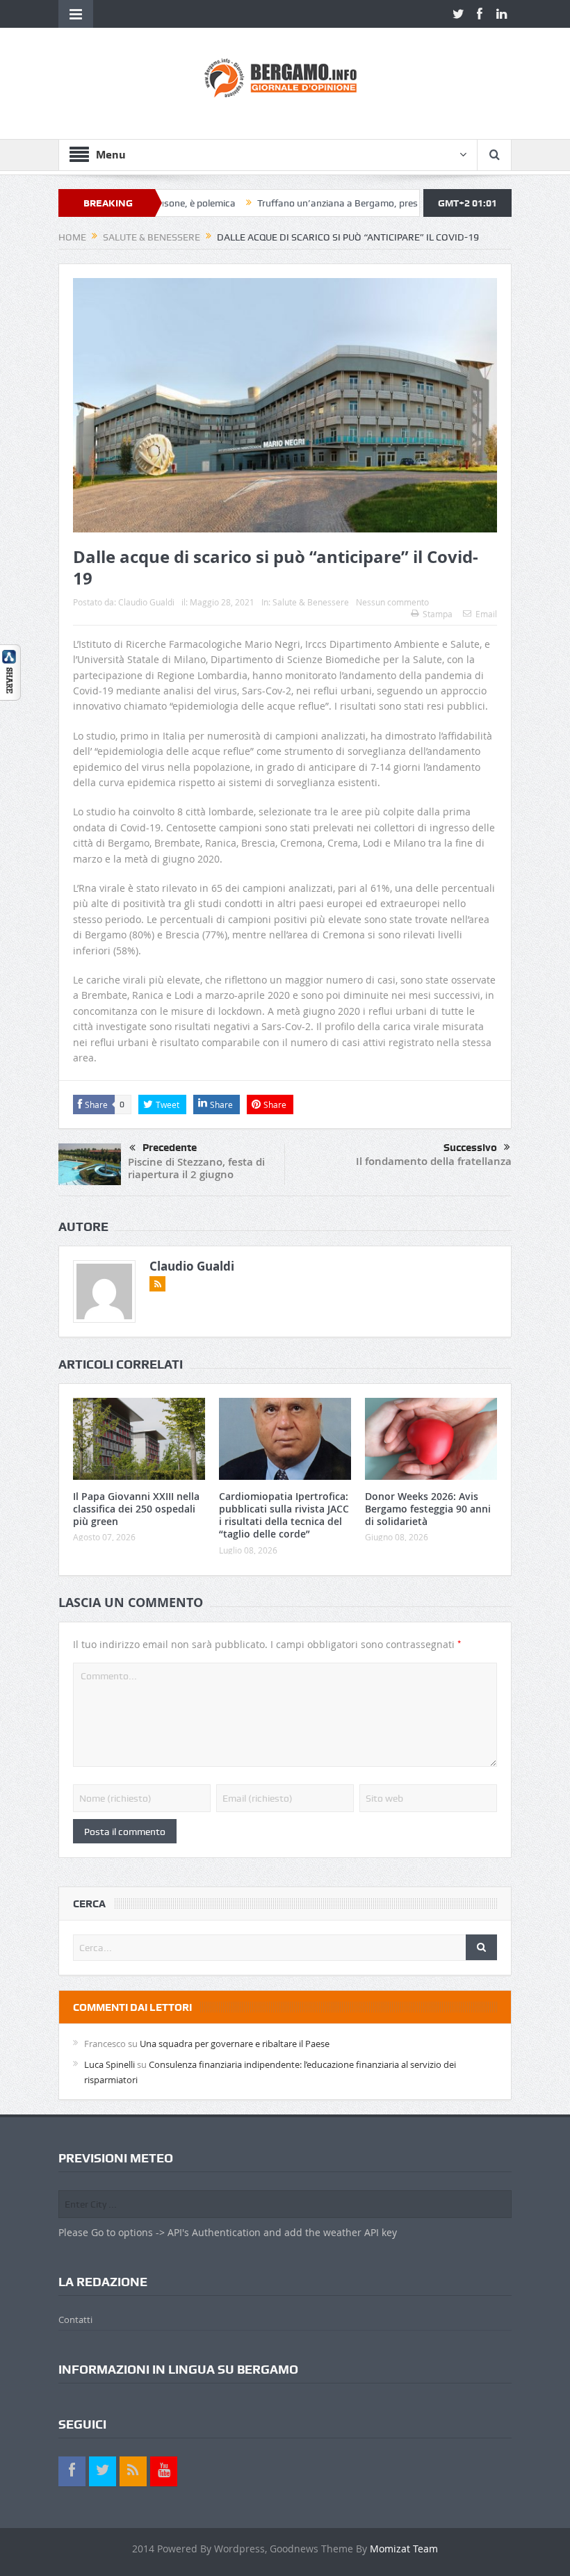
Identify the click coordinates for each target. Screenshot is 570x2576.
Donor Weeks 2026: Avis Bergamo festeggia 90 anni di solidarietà (428, 1509)
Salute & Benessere (311, 602)
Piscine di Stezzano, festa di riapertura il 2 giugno (196, 1168)
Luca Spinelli (109, 2064)
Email (486, 614)
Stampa (438, 614)
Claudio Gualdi (146, 602)
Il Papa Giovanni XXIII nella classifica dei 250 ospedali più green (136, 1509)
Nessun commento (392, 602)
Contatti (75, 2320)
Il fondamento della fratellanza (434, 1161)
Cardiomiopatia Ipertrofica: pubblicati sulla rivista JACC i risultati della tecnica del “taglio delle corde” (284, 1515)
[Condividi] (10, 671)
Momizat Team (404, 2549)
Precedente (170, 1148)
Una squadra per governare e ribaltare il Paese (235, 2044)
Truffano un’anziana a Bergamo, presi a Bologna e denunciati (339, 203)
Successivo (470, 1148)
